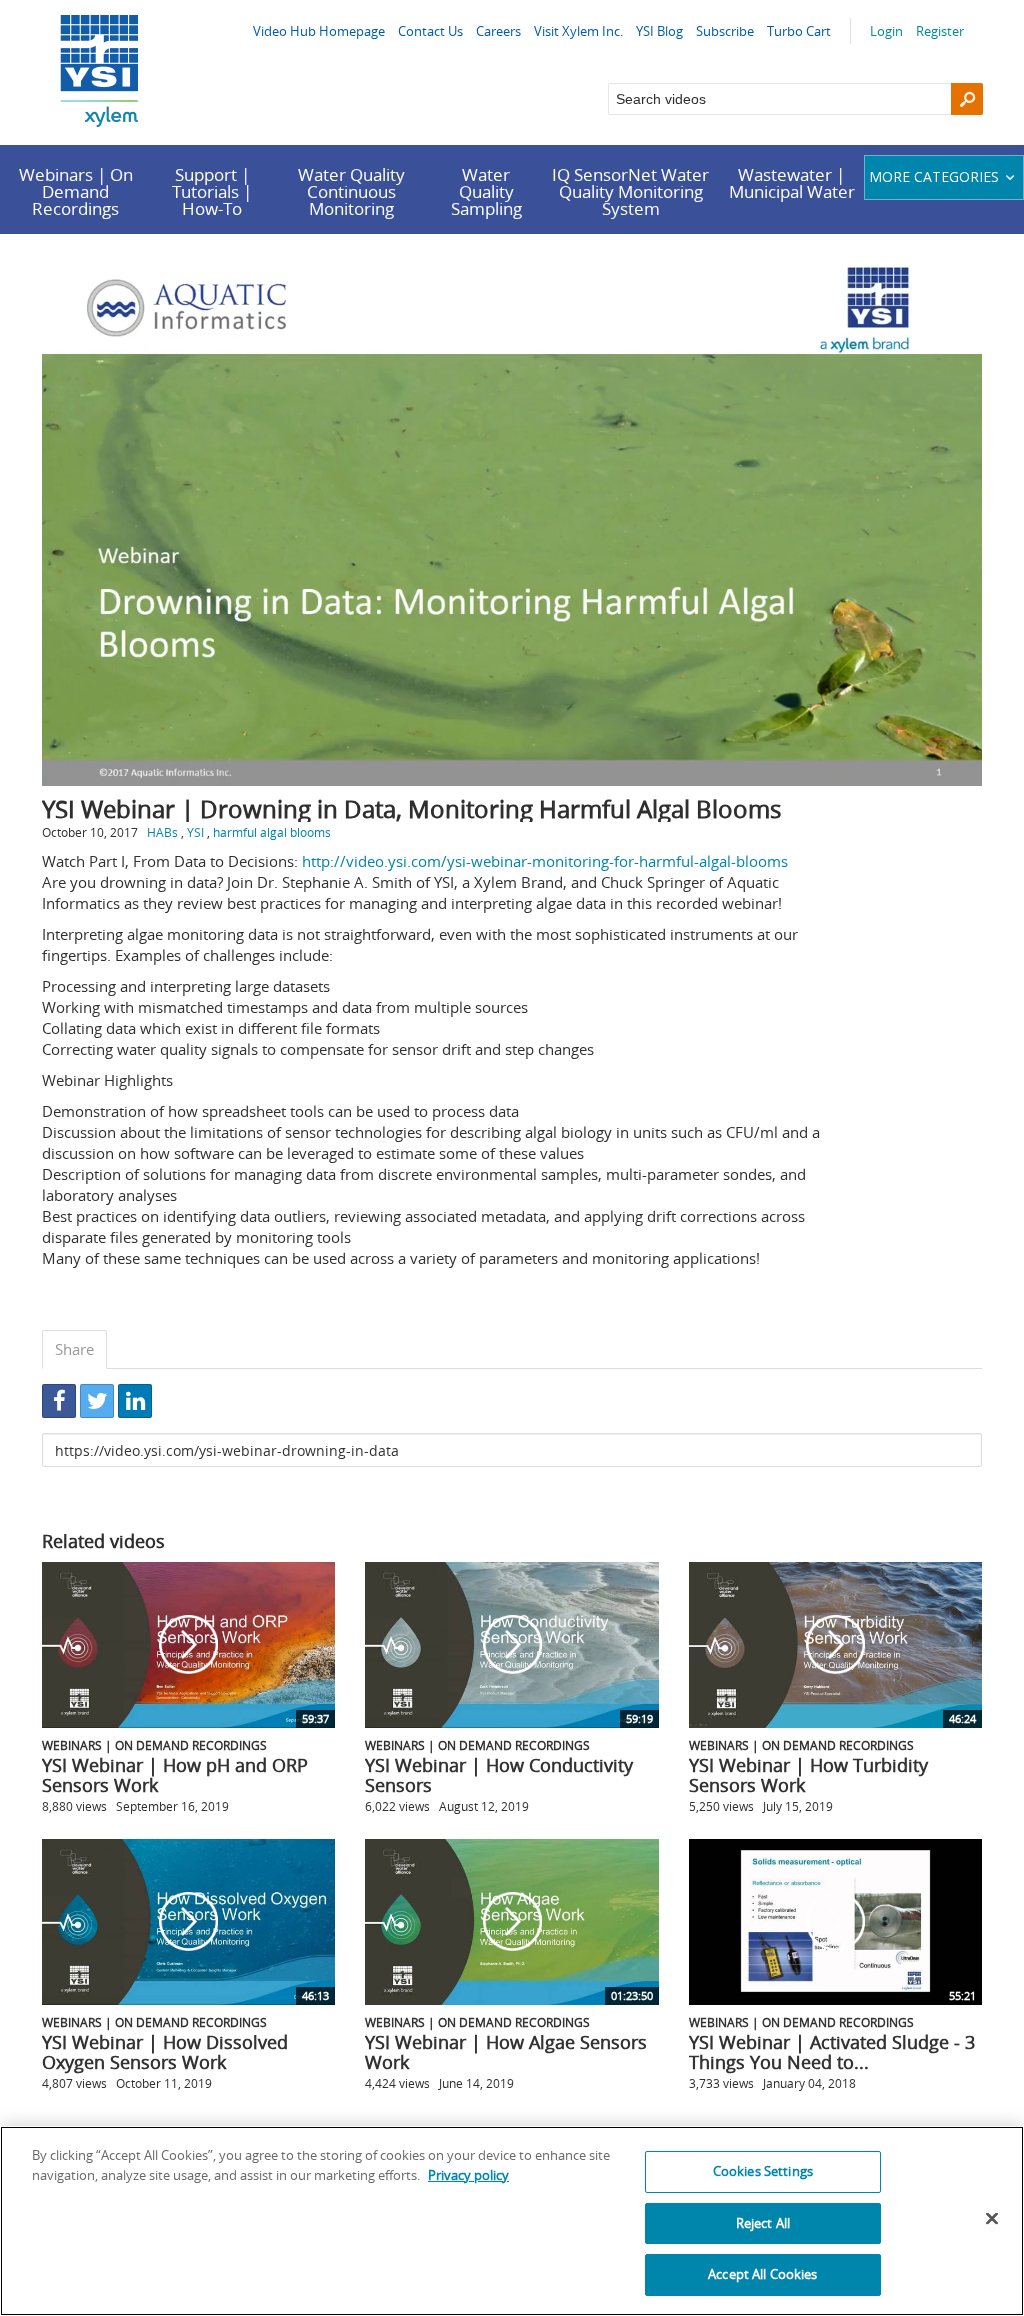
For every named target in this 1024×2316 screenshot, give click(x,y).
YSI (195, 832)
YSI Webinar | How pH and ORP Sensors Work (175, 1775)
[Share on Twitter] (97, 1401)
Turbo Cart (799, 31)
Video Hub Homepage (319, 31)
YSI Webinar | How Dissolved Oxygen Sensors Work (165, 2052)
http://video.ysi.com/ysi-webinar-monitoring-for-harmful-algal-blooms (545, 861)
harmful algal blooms (272, 832)
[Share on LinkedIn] (135, 1401)
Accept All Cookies (762, 2274)
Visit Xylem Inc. (578, 31)
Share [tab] (74, 1349)
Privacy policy (468, 2175)
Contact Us (430, 31)
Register (940, 31)
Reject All (763, 2223)
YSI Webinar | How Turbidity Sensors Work (808, 1775)
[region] (512, 2221)
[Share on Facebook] (59, 1401)
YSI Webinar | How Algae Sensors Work (506, 2052)
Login (886, 31)
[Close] (992, 2219)
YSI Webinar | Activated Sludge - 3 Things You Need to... (832, 2052)
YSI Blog (659, 31)
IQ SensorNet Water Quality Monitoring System (630, 191)
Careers (498, 31)
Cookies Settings (763, 2171)
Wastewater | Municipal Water (792, 183)
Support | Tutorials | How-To (212, 191)
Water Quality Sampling (486, 191)
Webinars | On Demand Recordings (76, 191)
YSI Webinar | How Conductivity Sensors (499, 1775)
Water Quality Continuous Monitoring (351, 191)
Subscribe (725, 31)
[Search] (967, 99)
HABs (162, 832)
